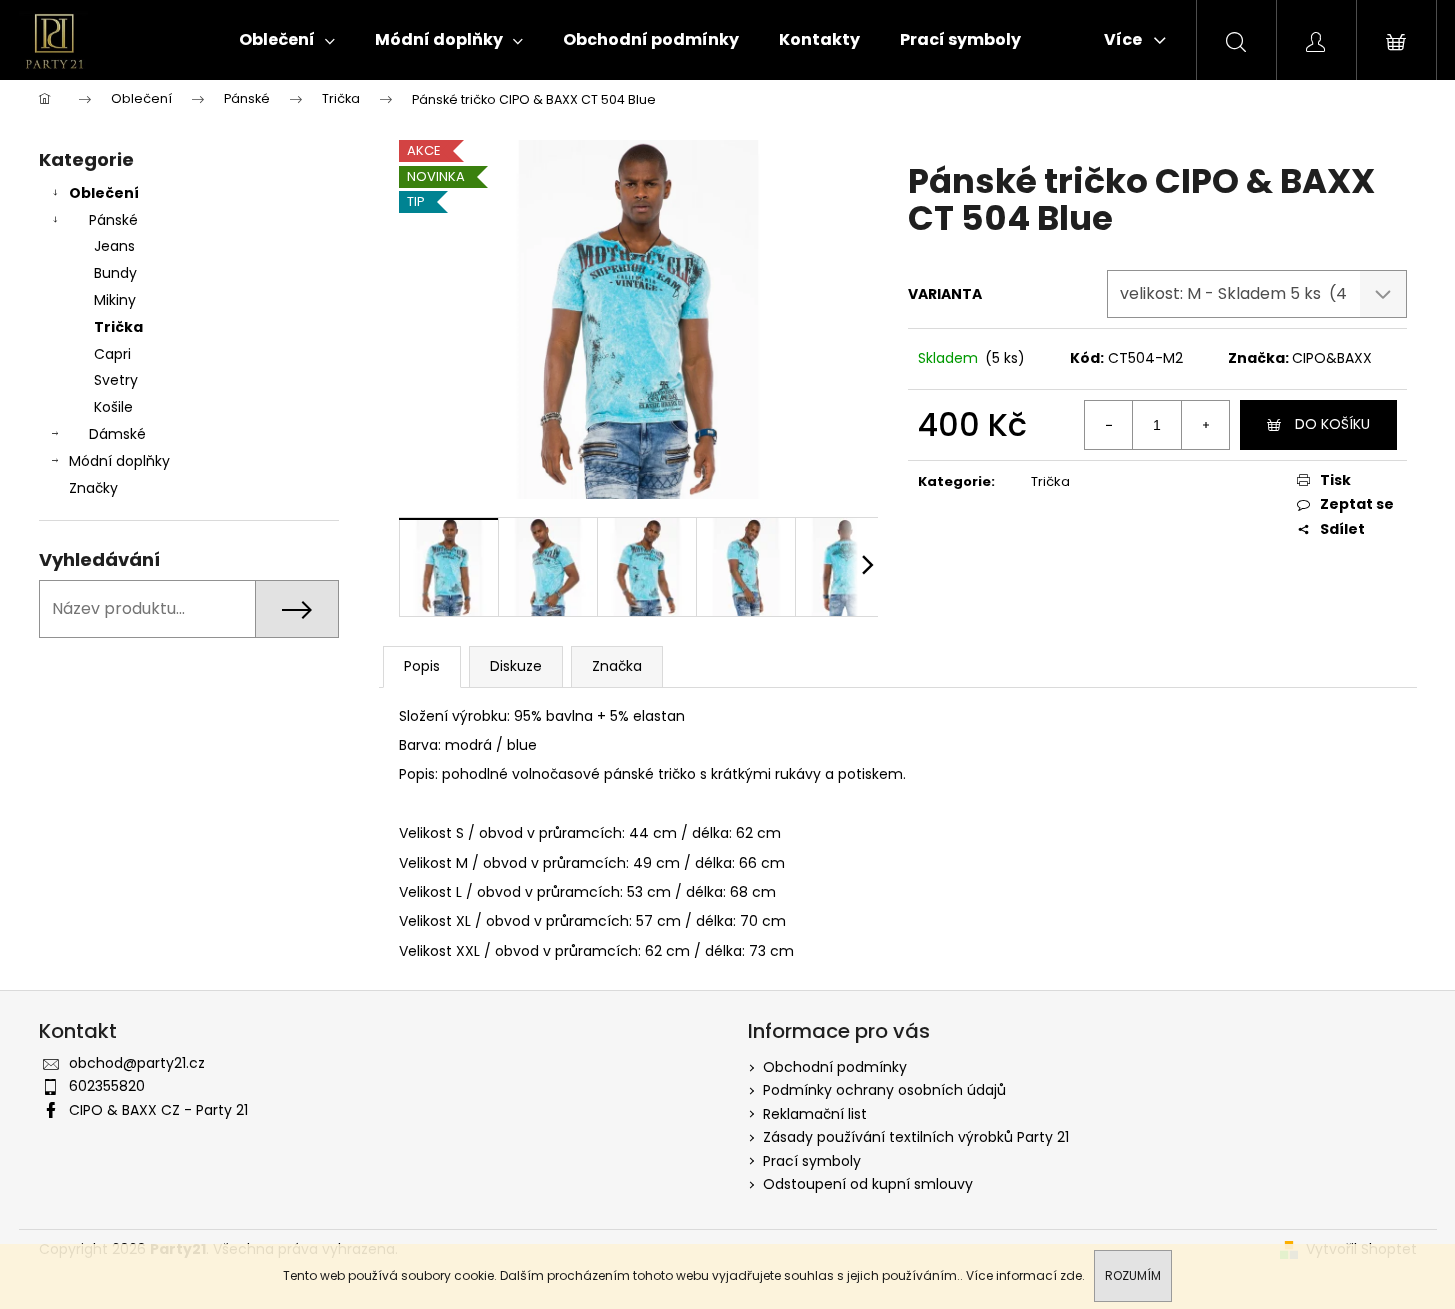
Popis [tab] (422, 666)
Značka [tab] (617, 666)
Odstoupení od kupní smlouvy (868, 1184)
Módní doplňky (119, 461)
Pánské (113, 220)
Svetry (116, 380)
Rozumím (1133, 1275)
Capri (112, 354)
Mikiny (115, 300)
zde (1071, 1275)
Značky (93, 488)
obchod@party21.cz (137, 1063)
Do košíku (1332, 424)
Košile (113, 407)
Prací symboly (812, 1161)
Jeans (114, 246)
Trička (118, 327)
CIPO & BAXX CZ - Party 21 (158, 1110)
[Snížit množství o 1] (1109, 425)
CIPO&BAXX (1332, 358)
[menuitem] (287, 40)
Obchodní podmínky (835, 1067)
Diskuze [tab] (516, 666)
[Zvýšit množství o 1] (1205, 425)
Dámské (117, 434)
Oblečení (104, 193)
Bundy (115, 273)
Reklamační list (815, 1114)
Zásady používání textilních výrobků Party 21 (916, 1137)
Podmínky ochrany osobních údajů (884, 1090)
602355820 (107, 1086)
